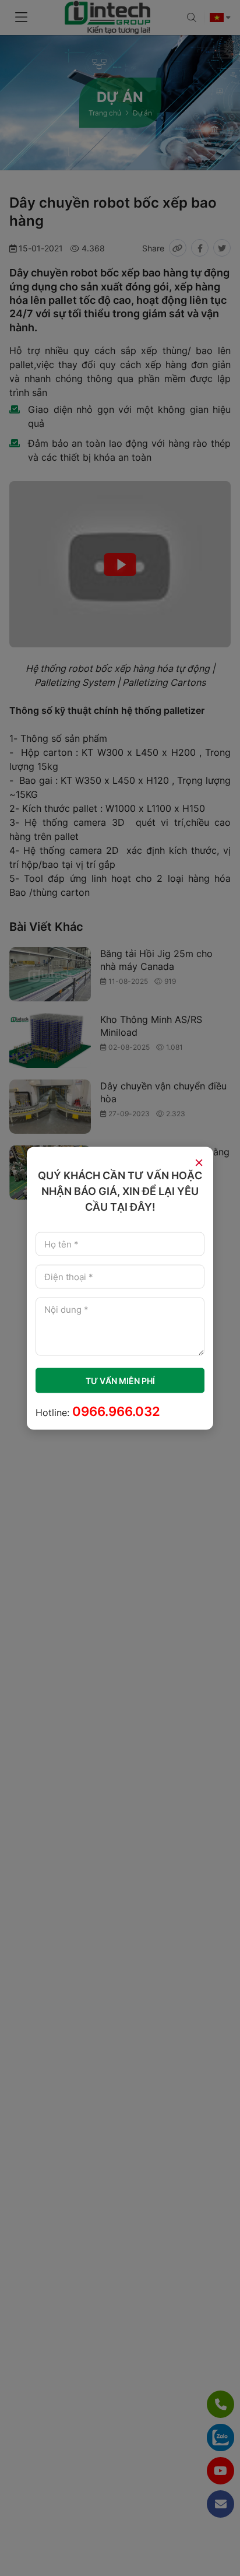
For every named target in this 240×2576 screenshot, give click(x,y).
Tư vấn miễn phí (120, 1380)
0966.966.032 (116, 1411)
